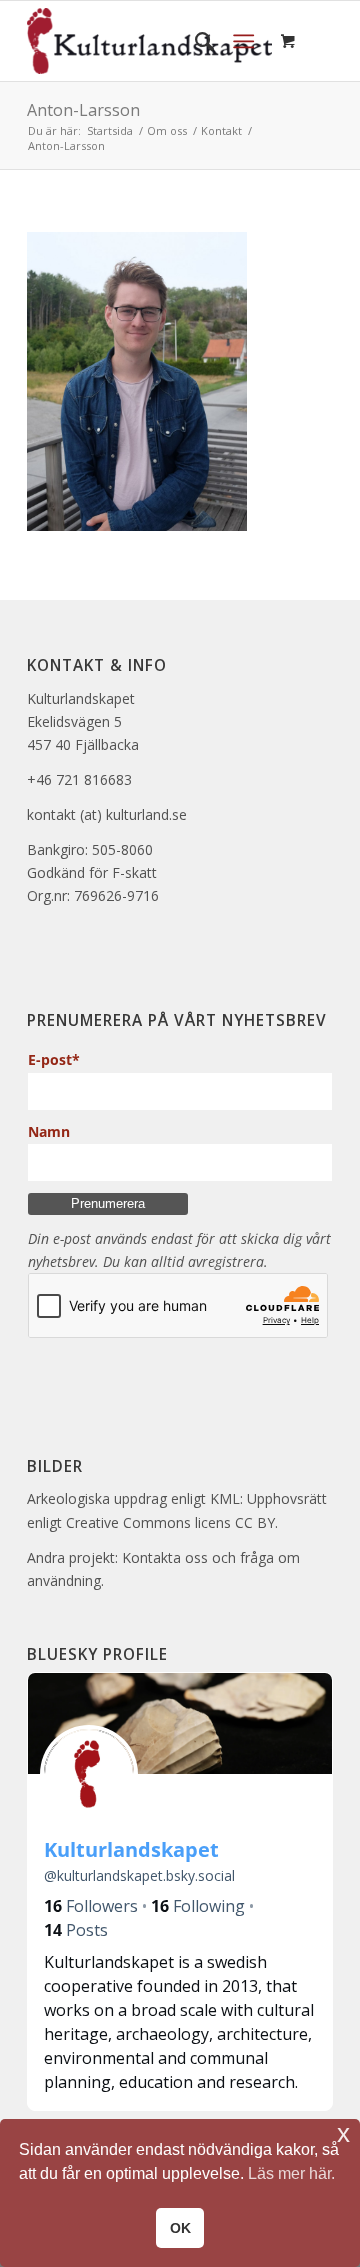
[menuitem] (194, 41)
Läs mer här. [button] (291, 2173)
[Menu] (243, 41)
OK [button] (180, 2228)
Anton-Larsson (83, 110)
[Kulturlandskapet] (149, 41)
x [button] (343, 2133)
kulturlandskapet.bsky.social (139, 1875)
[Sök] (194, 41)
